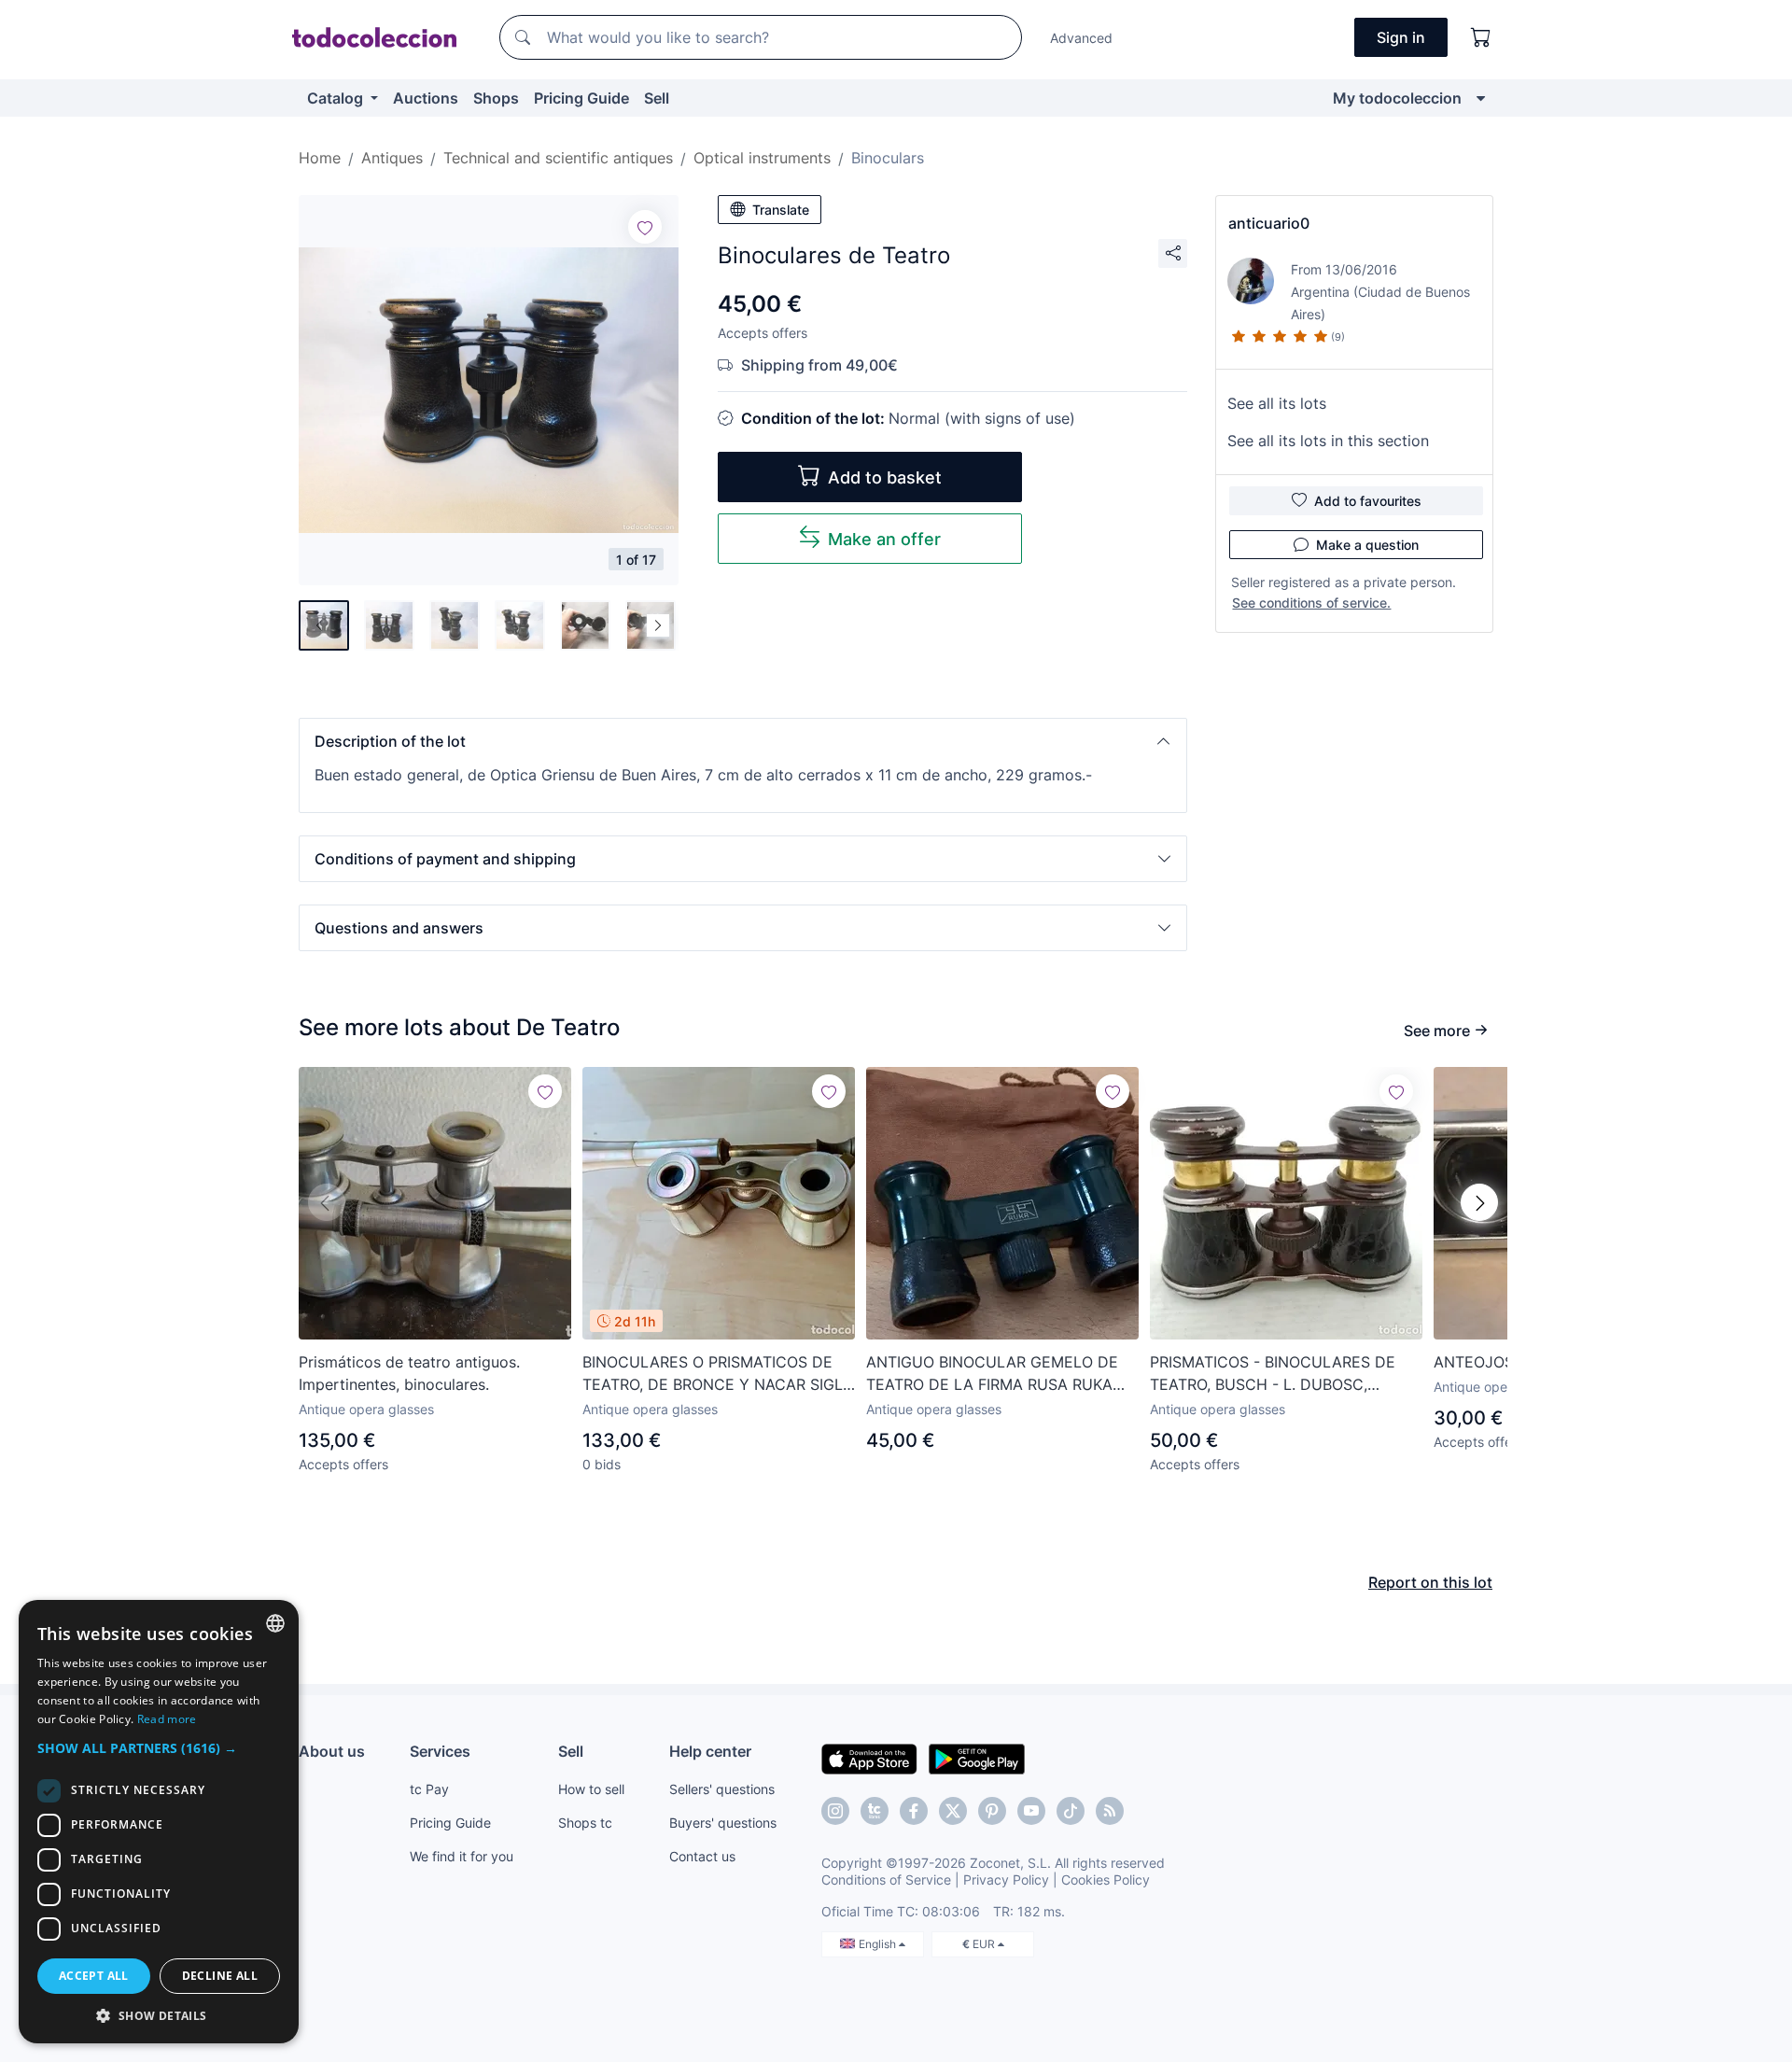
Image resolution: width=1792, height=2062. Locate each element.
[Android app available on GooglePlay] (977, 1758)
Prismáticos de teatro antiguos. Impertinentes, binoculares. (409, 1373)
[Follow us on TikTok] (1071, 1811)
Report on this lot (1430, 1582)
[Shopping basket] (1481, 37)
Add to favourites (1368, 501)
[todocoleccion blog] (1110, 1811)
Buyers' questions (723, 1823)
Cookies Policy (1106, 1880)
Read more (167, 1719)
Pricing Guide (581, 98)
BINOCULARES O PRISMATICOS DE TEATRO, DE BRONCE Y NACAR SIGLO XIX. (718, 1374)
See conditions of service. (1311, 603)
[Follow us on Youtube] (1031, 1811)
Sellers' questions (722, 1789)
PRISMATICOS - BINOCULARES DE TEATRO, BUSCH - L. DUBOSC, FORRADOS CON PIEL (1273, 1374)
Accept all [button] (94, 1976)
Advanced (1081, 38)
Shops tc (585, 1823)
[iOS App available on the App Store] (869, 1758)
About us (332, 1751)
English (879, 1944)
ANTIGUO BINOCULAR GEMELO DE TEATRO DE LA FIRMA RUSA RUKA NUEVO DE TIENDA (992, 1374)
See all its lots (1277, 403)
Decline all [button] (220, 1976)
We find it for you (462, 1856)
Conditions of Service (886, 1880)
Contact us (702, 1856)
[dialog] (159, 1822)
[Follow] (645, 227)
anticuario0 (1269, 223)
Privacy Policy (1006, 1880)
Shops (496, 98)
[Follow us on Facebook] (914, 1811)
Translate (781, 210)
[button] (743, 741)
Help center (710, 1751)
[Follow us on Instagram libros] (875, 1811)
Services (440, 1751)
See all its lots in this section (1328, 441)
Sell (657, 98)
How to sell (591, 1789)
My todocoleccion (1397, 98)
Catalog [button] (337, 98)
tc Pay (429, 1789)
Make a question (1367, 545)
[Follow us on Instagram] (835, 1811)
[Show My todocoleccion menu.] (1481, 98)
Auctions (426, 98)
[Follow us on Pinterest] (992, 1811)
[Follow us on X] (953, 1811)
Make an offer (884, 539)
